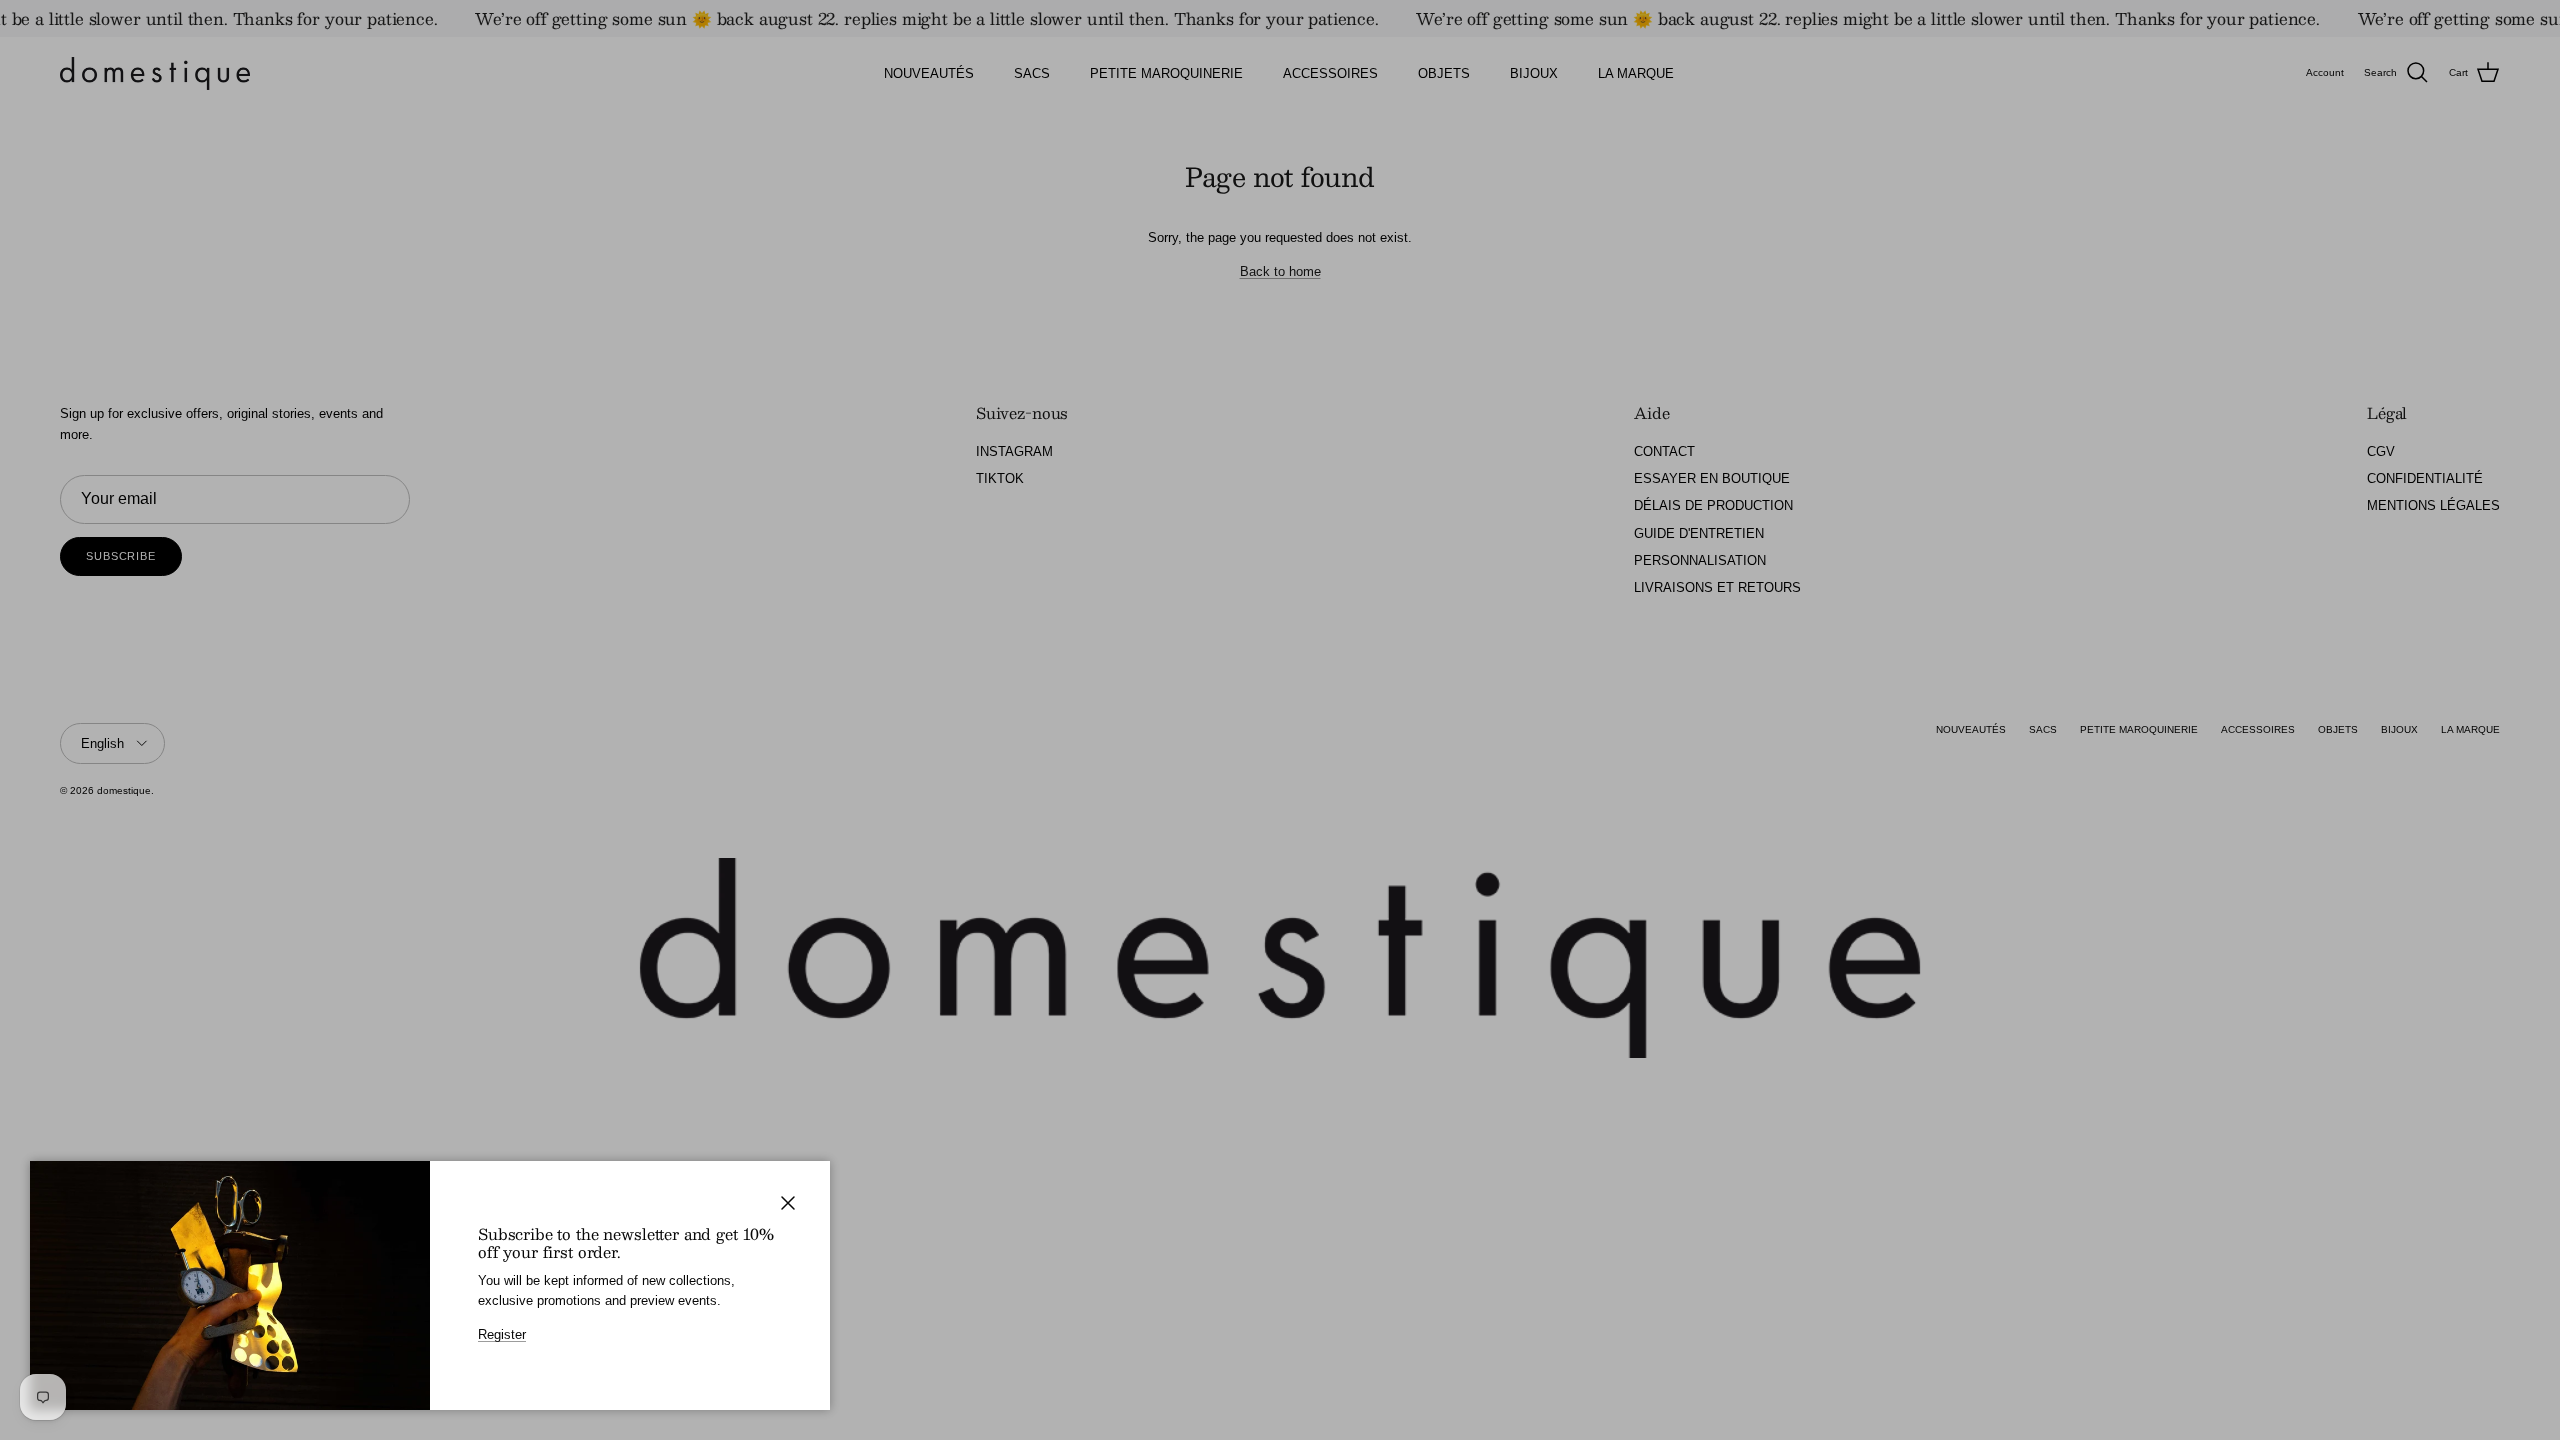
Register (502, 1334)
